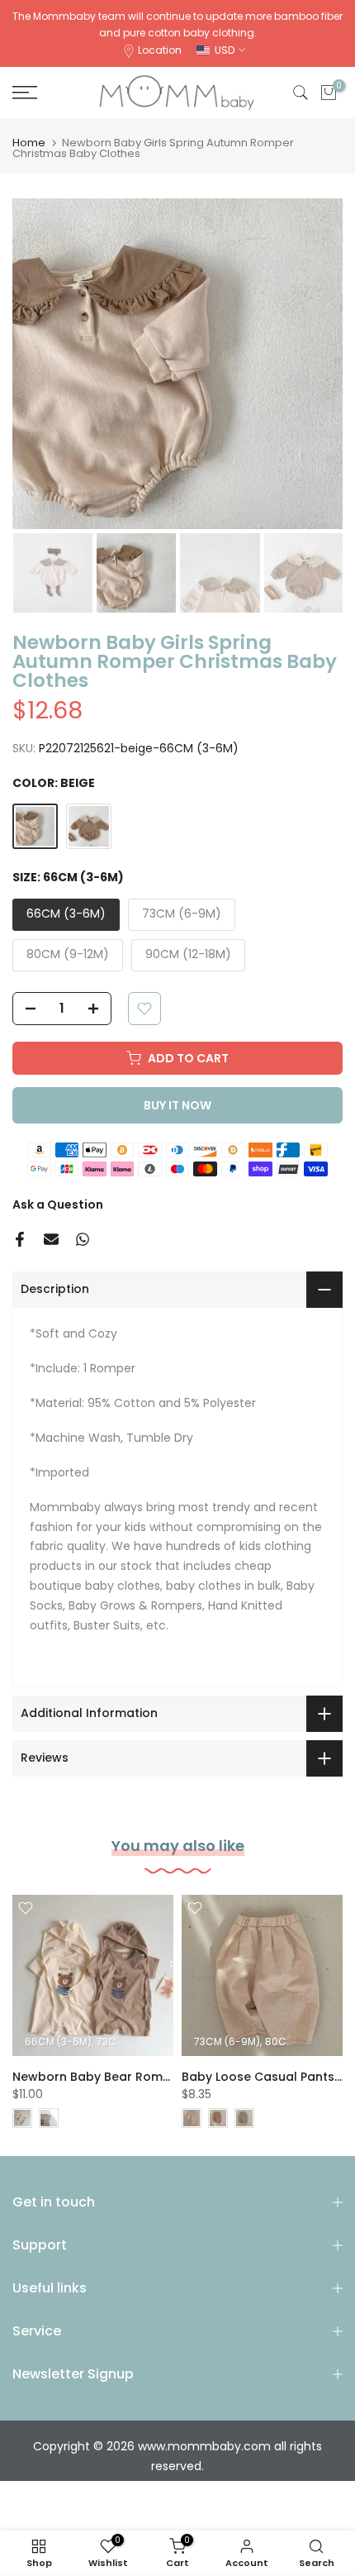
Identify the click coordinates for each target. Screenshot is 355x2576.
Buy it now (177, 1105)
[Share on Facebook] (20, 1239)
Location (160, 50)
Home (29, 143)
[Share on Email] (51, 1239)
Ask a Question (58, 1205)
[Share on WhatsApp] (83, 1239)
